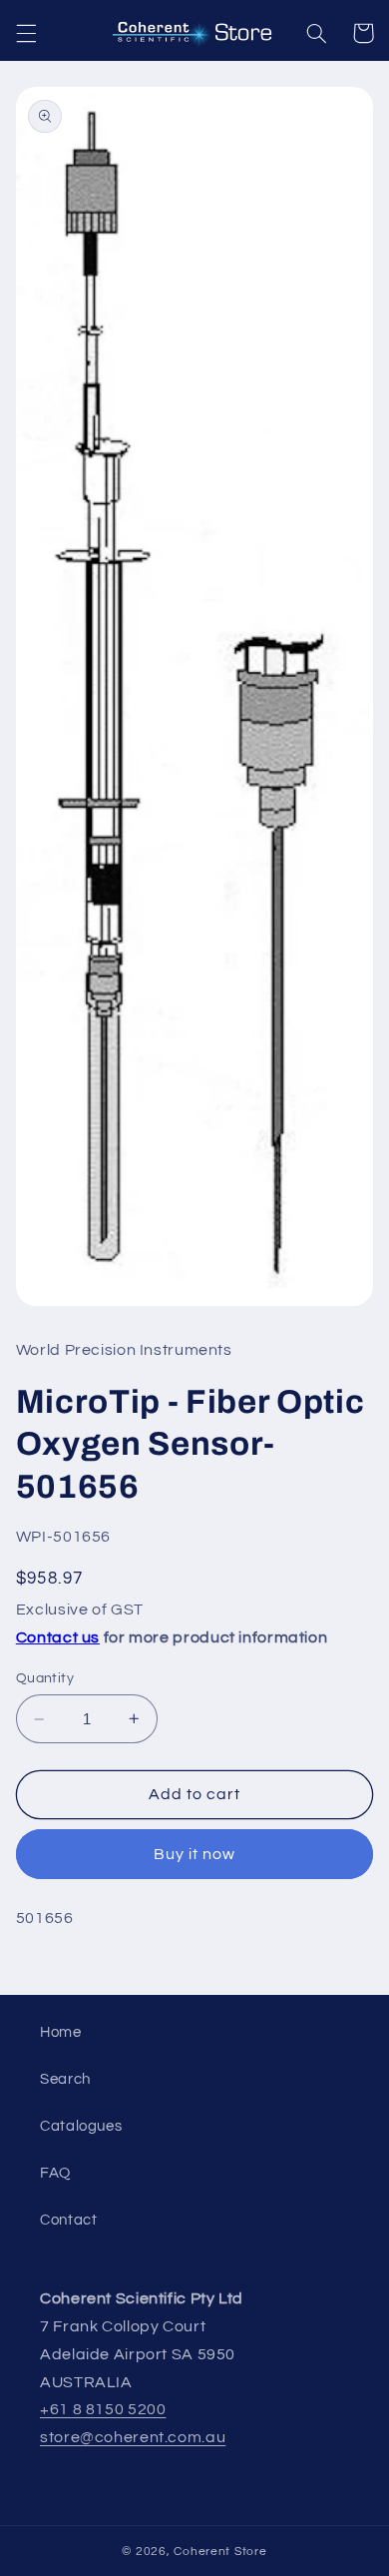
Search (65, 2079)
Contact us (58, 1637)
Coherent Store (220, 2552)
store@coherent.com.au (133, 2437)
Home (61, 2032)
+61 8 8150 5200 (103, 2409)
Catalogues (81, 2126)
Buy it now (195, 1854)
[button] (26, 33)
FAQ (55, 2173)
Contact (68, 2220)
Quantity (45, 1678)
